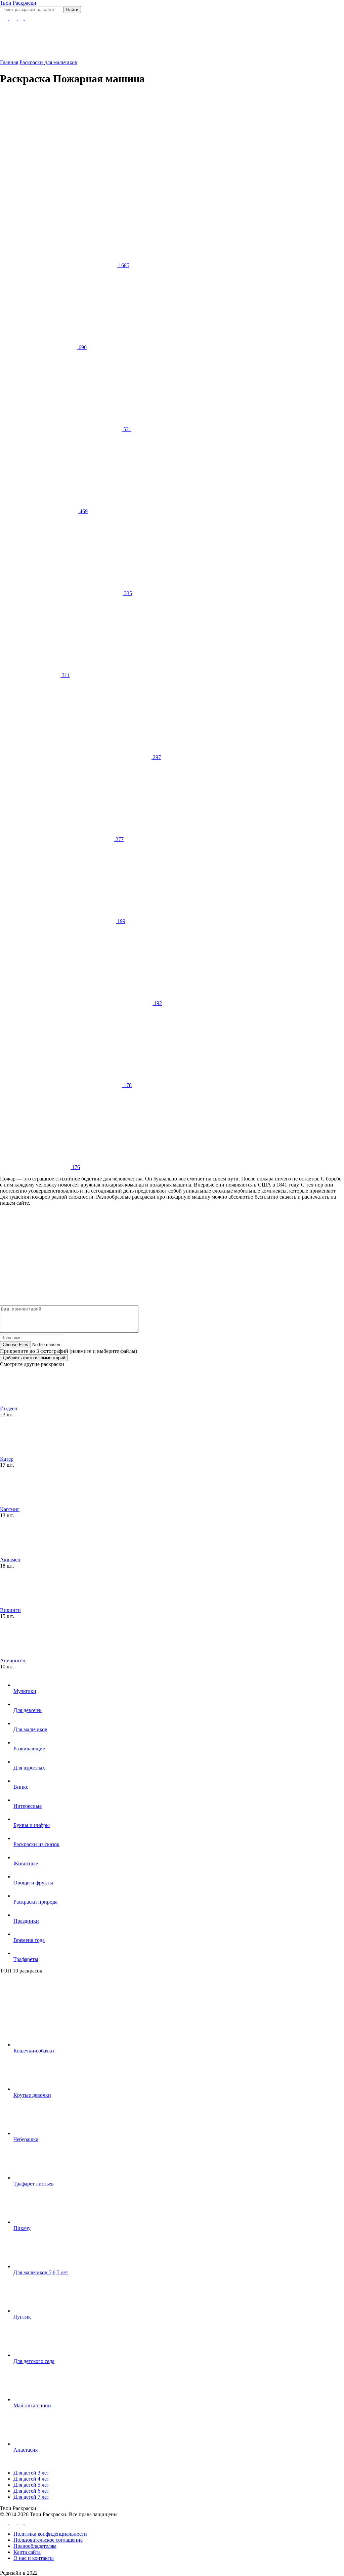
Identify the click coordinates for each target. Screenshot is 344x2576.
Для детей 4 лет (31, 2479)
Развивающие (29, 1749)
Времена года (29, 1940)
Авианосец (13, 1660)
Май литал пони (32, 2405)
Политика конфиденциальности (50, 2534)
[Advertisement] (164, 139)
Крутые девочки (32, 2095)
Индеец (9, 1408)
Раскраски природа (35, 1902)
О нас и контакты (34, 2558)
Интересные (28, 1806)
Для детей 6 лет (31, 2491)
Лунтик (22, 2317)
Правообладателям (35, 2546)
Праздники (26, 1921)
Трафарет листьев (34, 2184)
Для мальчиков (30, 1729)
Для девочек (28, 1710)
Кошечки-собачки (34, 2051)
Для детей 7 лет (31, 2497)
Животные (26, 1863)
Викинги (10, 1610)
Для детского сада (34, 2361)
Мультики (25, 1691)
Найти (72, 10)
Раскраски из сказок (36, 1844)
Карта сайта (27, 2552)
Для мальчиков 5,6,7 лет (41, 2272)
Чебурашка (26, 2139)
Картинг (10, 1509)
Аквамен (10, 1560)
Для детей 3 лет (31, 2473)
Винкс (21, 1787)
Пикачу (22, 2228)
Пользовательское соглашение (48, 2540)
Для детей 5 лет (31, 2485)
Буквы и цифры (32, 1825)
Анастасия (26, 2450)
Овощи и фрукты (33, 1883)
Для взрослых (29, 1768)
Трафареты (26, 1959)
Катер (7, 1459)
